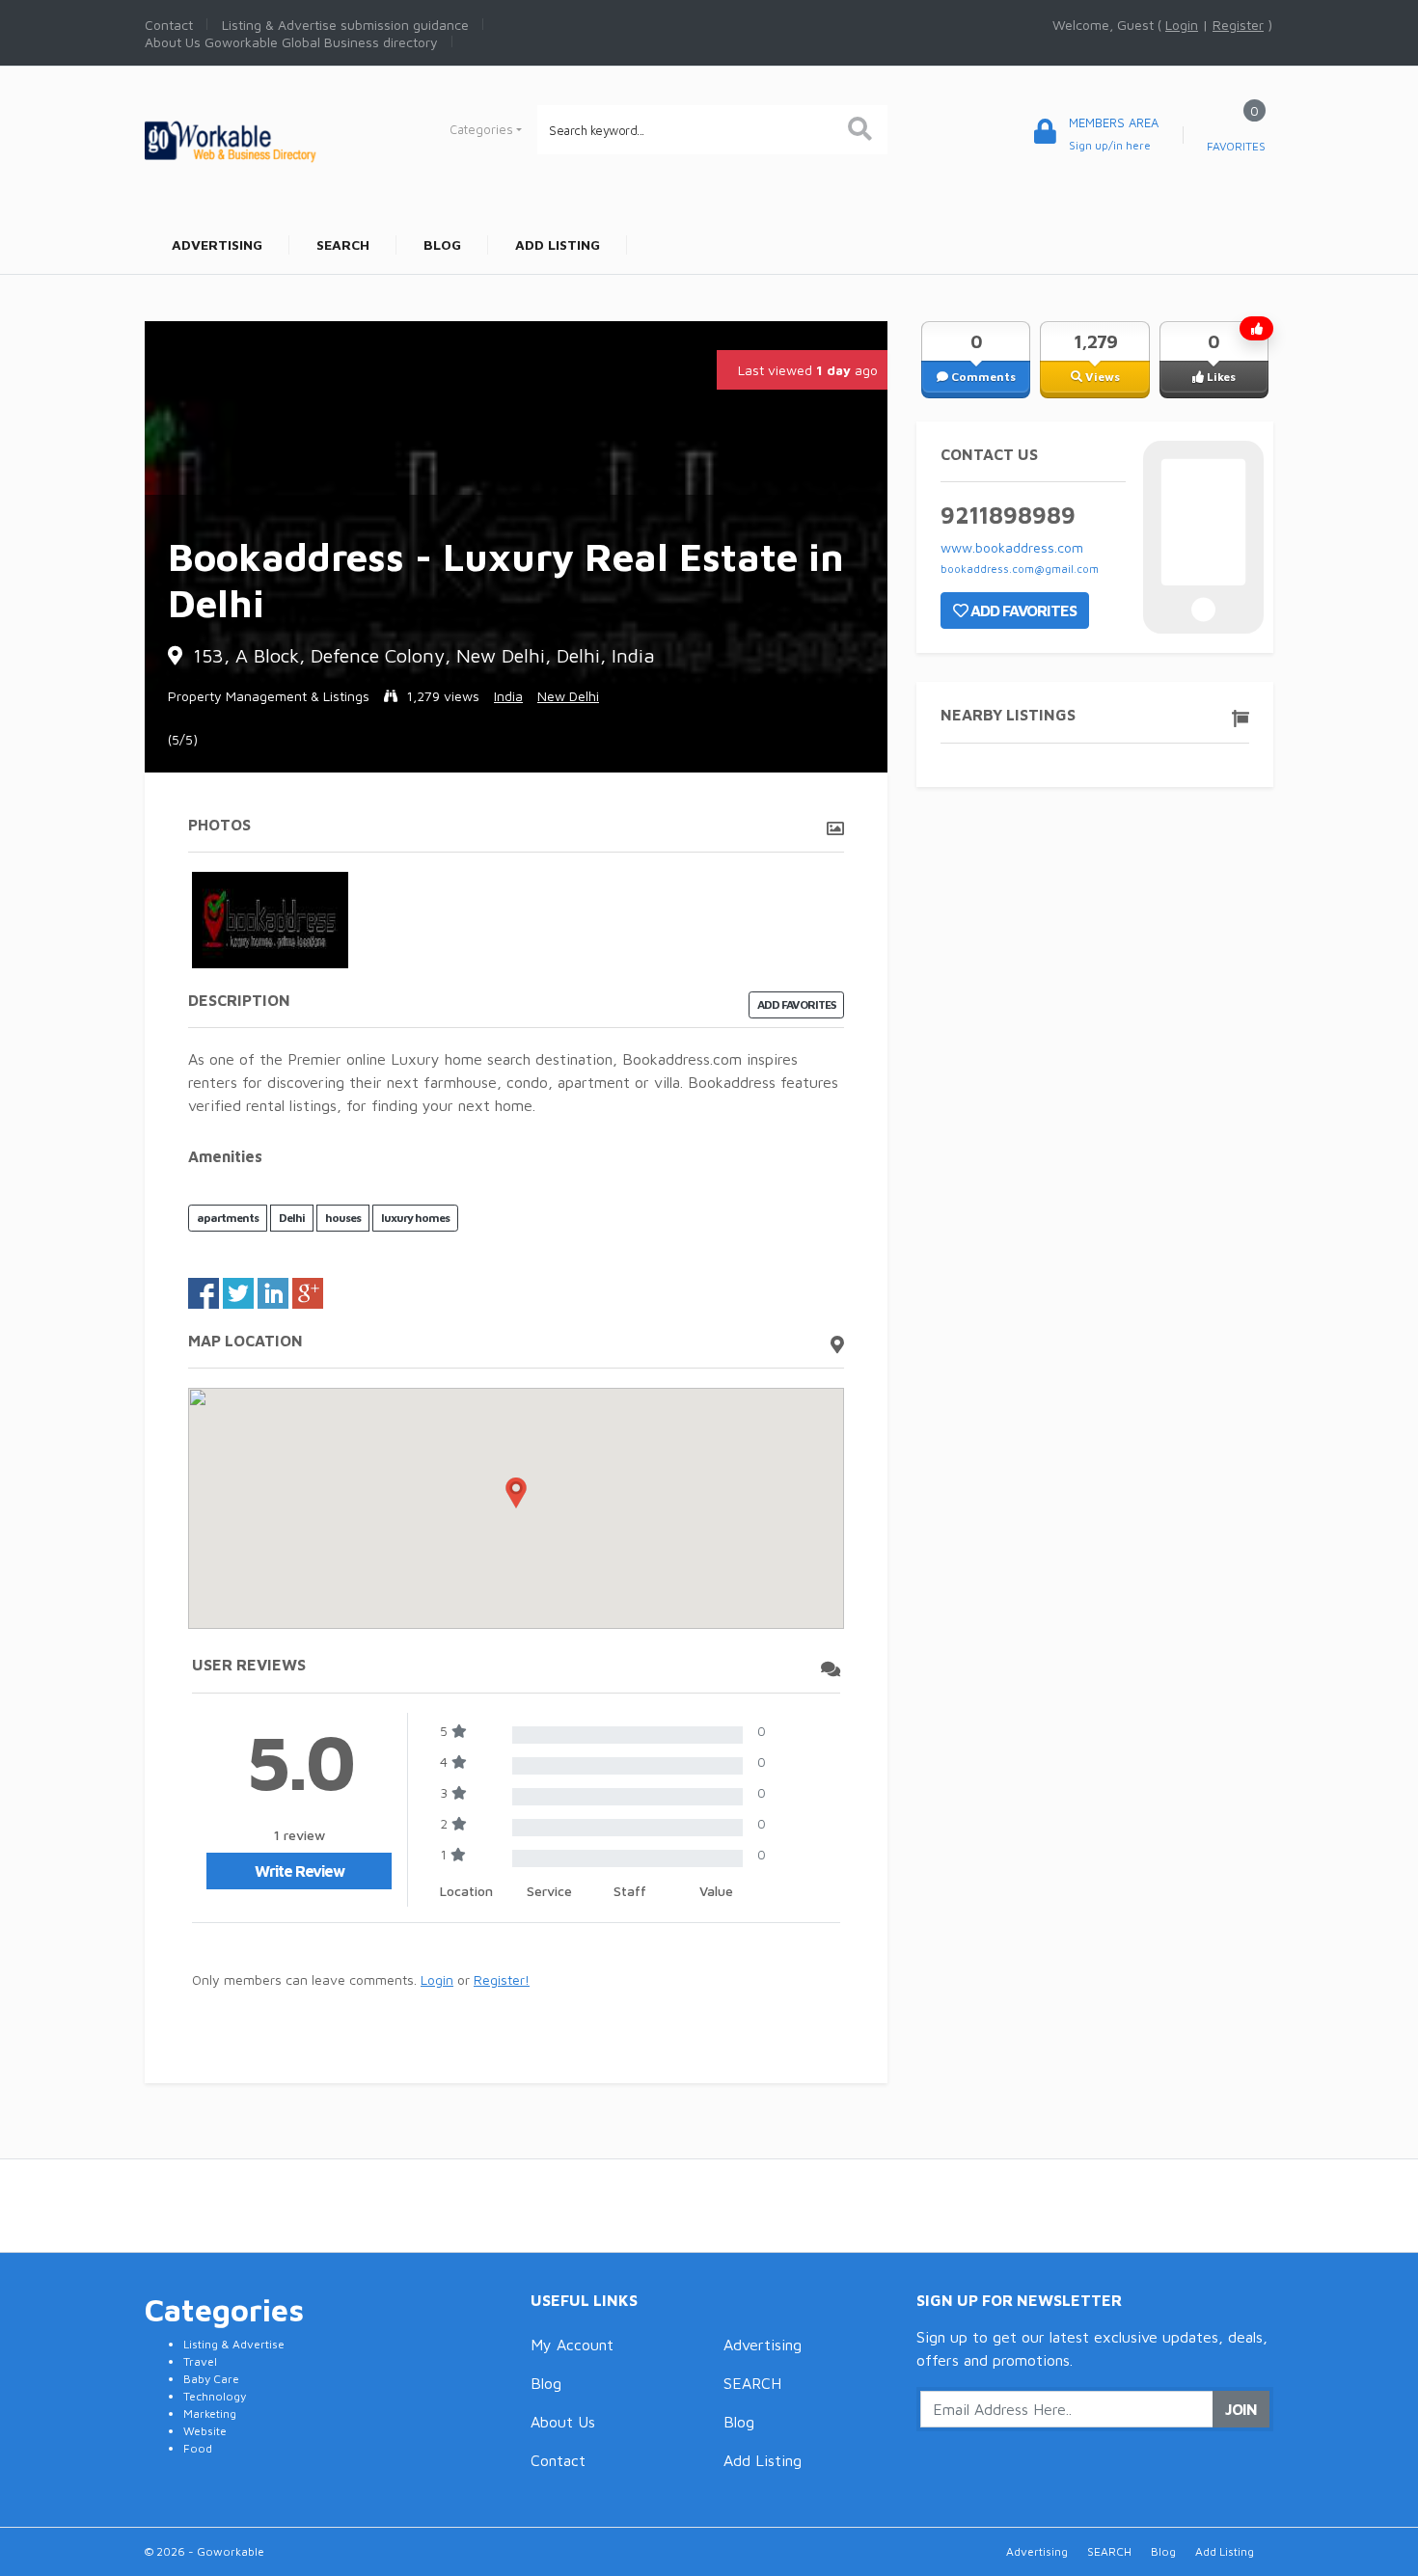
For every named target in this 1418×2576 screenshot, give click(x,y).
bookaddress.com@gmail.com (1020, 569)
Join (1241, 2409)
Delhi (292, 1218)
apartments (228, 1218)
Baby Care (211, 2379)
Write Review (300, 1871)
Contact (558, 2460)
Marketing (210, 2413)
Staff (630, 1891)
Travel (200, 2361)
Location (466, 1891)
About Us (563, 2422)
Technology (215, 2396)
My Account (572, 2345)
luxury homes (415, 1218)
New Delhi (568, 696)
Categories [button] (481, 129)
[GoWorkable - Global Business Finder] (275, 139)
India (508, 696)
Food (198, 2448)
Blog (546, 2383)
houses (343, 1218)
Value (716, 1891)
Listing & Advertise (234, 2344)
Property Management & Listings (269, 696)
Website (205, 2431)
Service (549, 1891)
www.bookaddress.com (1012, 547)
